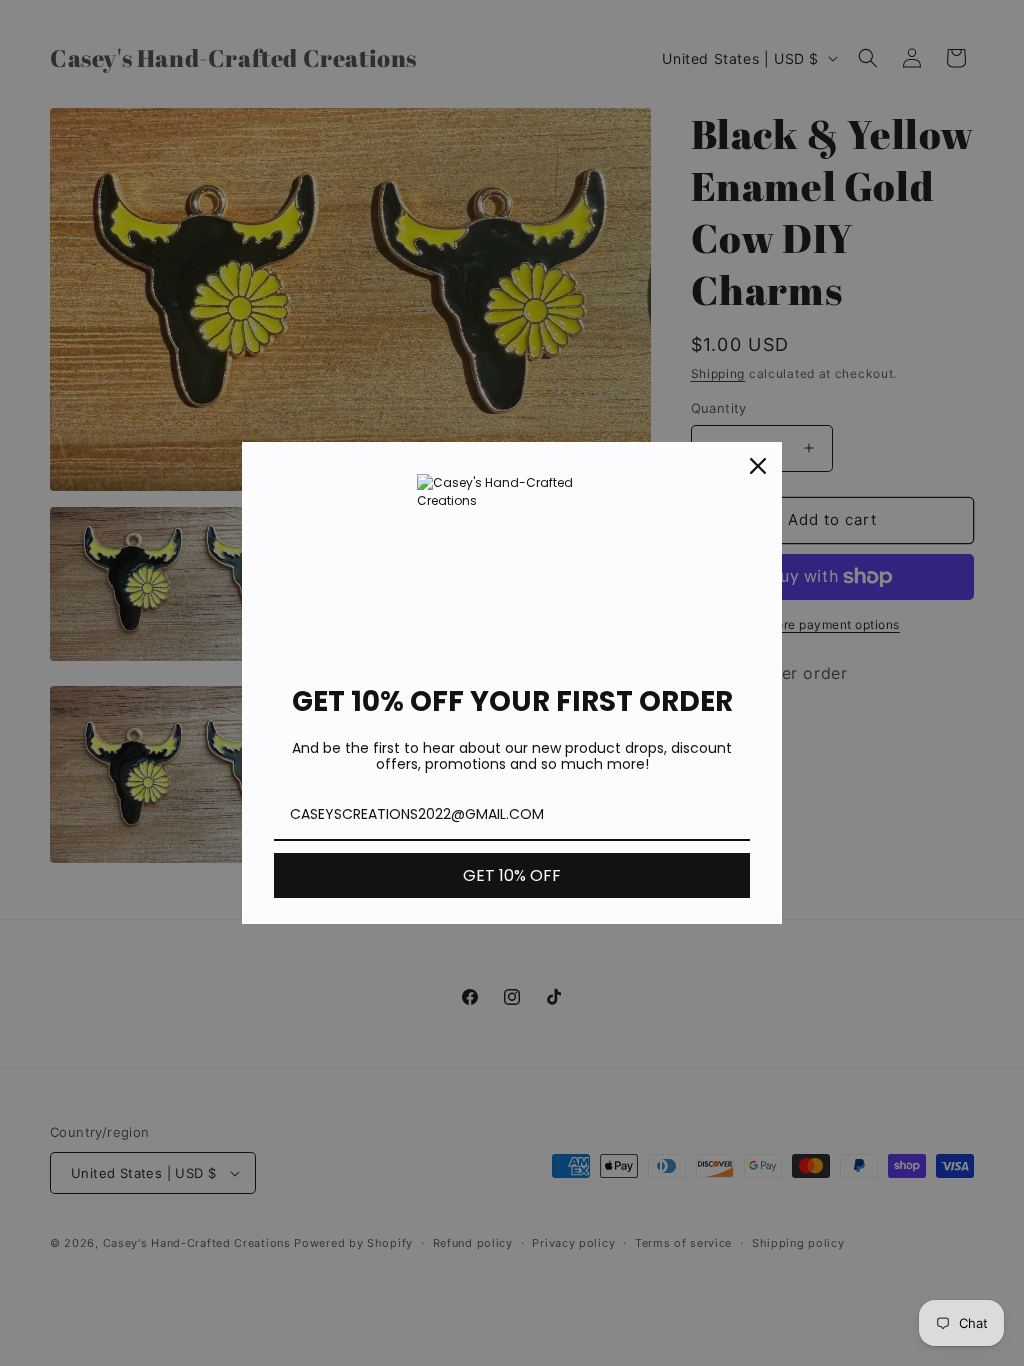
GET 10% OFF (512, 875)
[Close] (758, 466)
